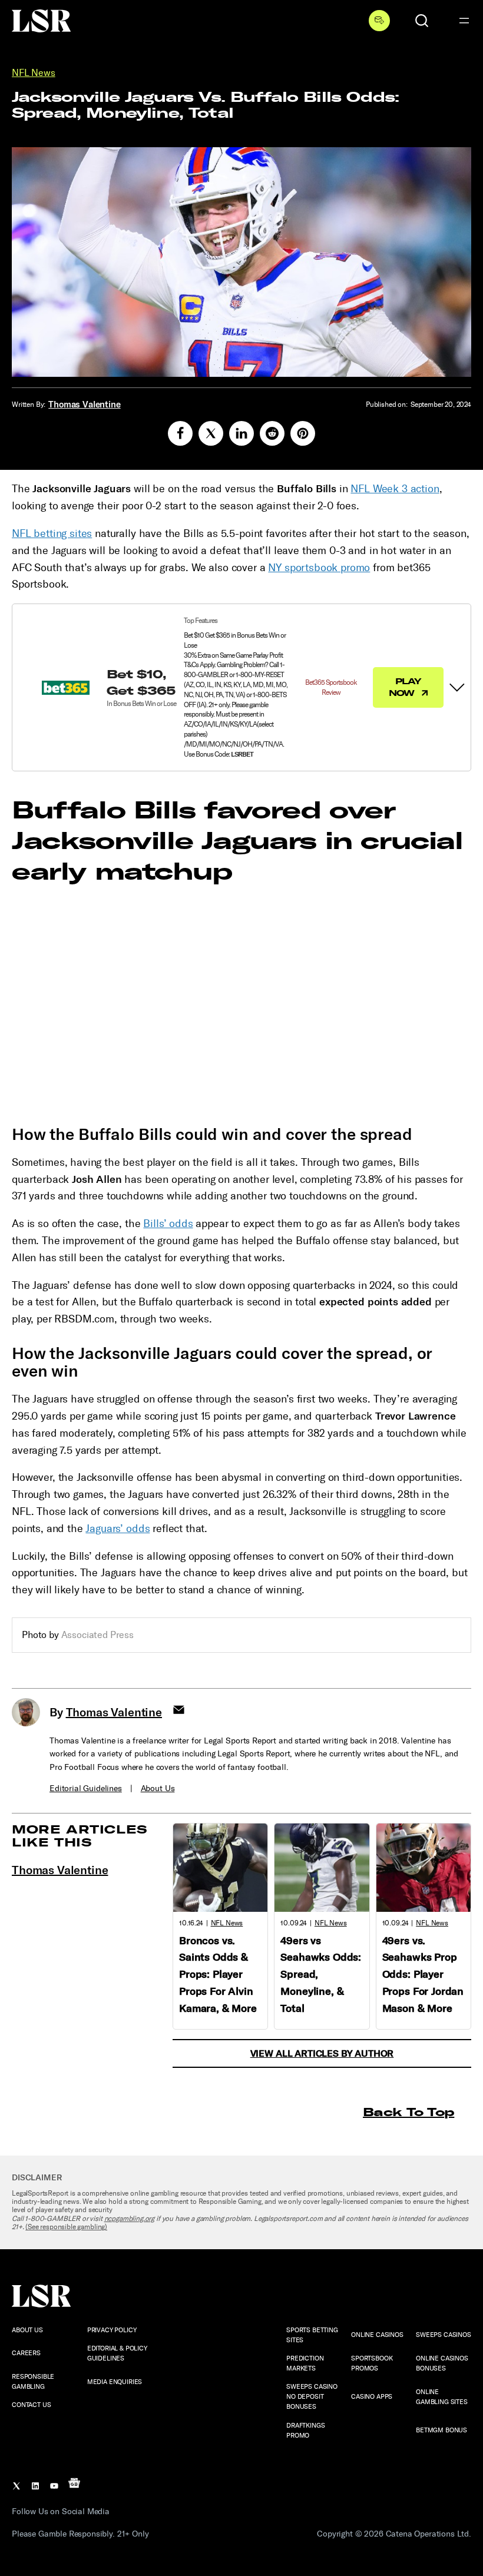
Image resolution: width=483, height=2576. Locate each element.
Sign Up (379, 21)
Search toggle (422, 21)
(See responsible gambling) (66, 2227)
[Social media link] (180, 433)
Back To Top (408, 2112)
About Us (158, 1788)
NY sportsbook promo (319, 568)
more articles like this (80, 1836)
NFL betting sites (52, 533)
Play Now (405, 687)
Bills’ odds (168, 1224)
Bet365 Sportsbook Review (331, 687)
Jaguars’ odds (118, 1529)
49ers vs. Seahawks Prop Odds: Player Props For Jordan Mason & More (423, 1975)
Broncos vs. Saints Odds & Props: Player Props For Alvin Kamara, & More (218, 1975)
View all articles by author (322, 2053)
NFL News (34, 73)
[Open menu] (464, 21)
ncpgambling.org (130, 2219)
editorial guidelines (86, 1788)
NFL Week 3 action (395, 489)
